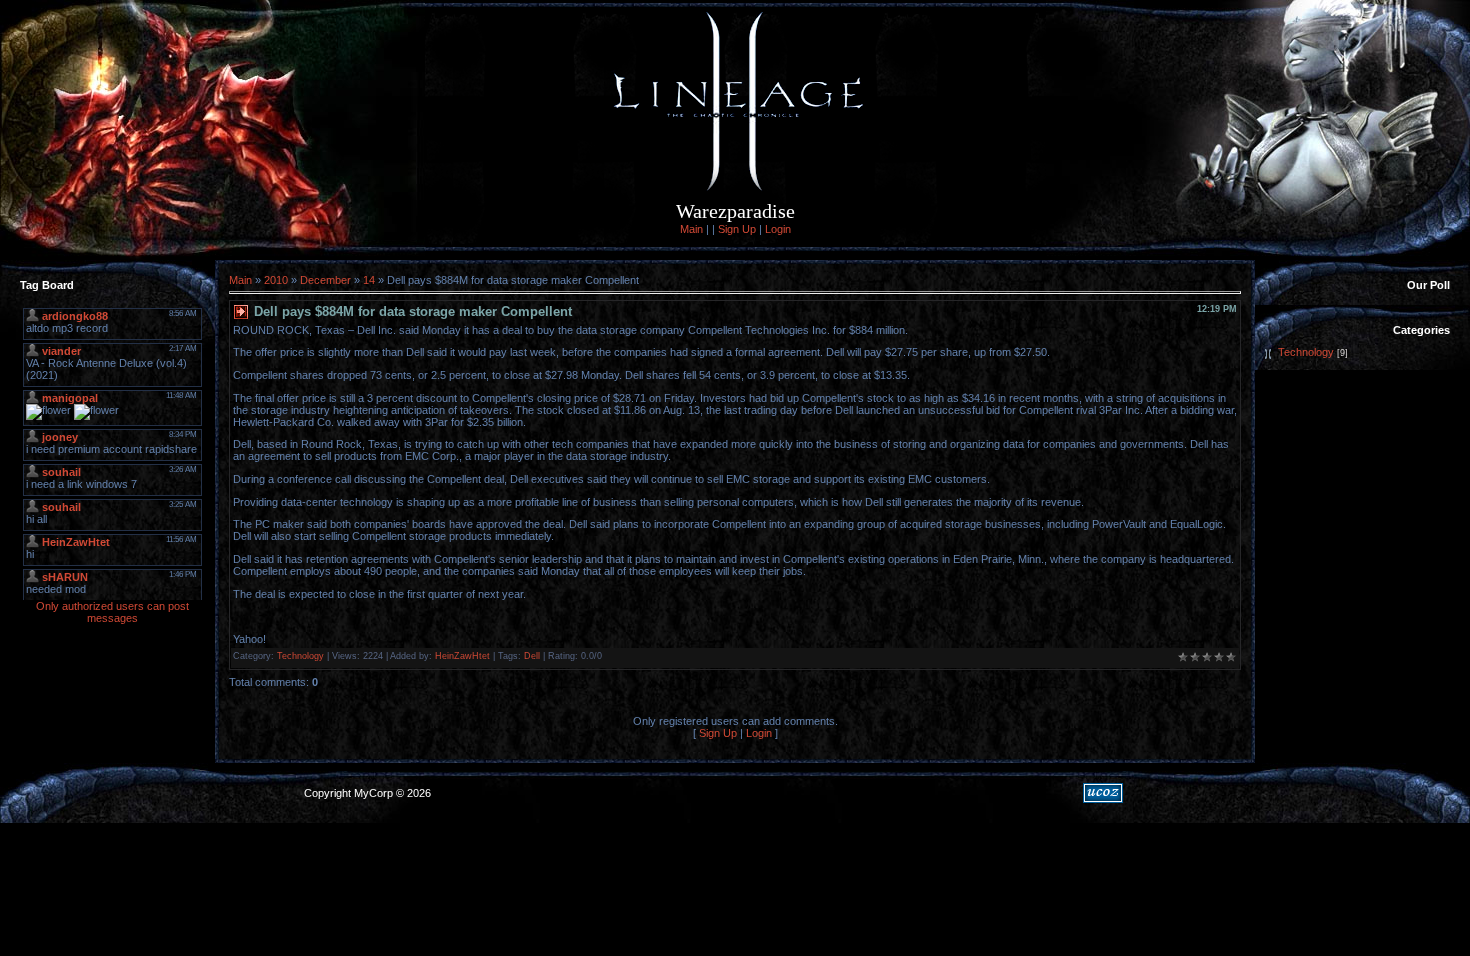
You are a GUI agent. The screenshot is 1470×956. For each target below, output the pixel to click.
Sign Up (737, 229)
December (325, 280)
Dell (532, 656)
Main (691, 229)
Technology (300, 656)
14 (369, 280)
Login (778, 229)
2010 (276, 280)
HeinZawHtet (462, 656)
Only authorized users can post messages (112, 612)
